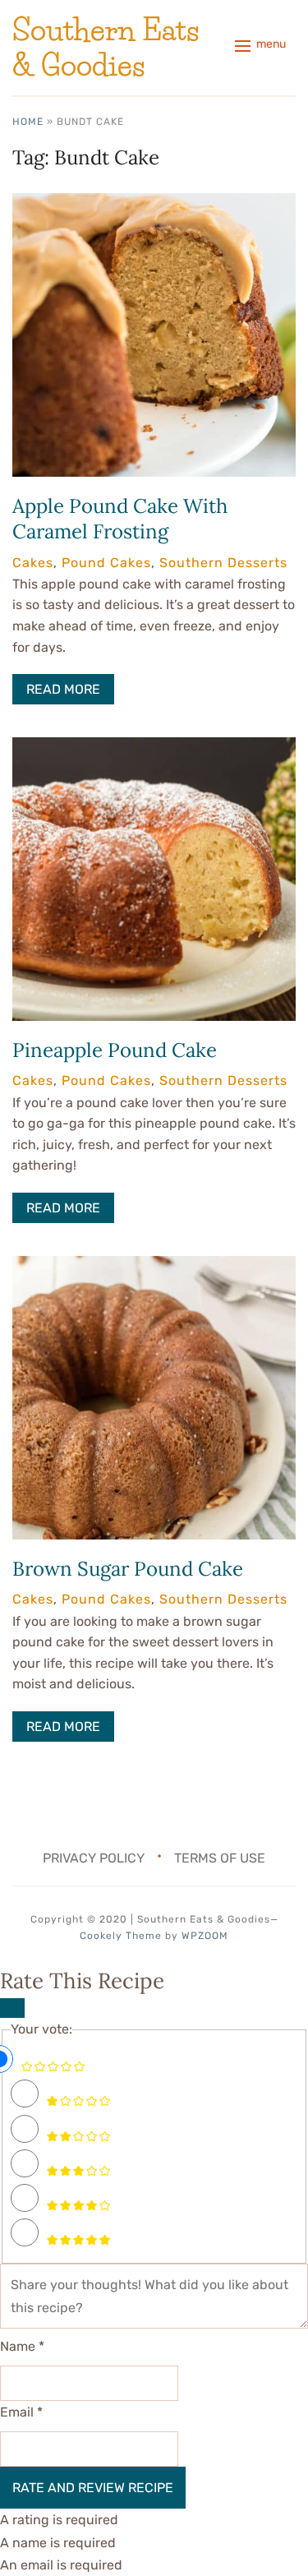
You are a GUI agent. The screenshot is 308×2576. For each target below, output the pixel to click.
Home (28, 122)
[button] (260, 46)
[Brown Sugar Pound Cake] (154, 1267)
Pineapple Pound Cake (115, 1050)
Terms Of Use (220, 1858)
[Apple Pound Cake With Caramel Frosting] (154, 204)
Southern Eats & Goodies (106, 47)
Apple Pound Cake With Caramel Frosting (120, 519)
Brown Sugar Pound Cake (128, 1569)
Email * (21, 2412)
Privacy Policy (94, 1858)
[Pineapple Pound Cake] (154, 748)
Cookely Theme (121, 1936)
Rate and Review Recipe (93, 2488)
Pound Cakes (106, 563)
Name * (22, 2346)
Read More (63, 689)
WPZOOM (205, 1936)
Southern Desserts (223, 563)
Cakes (33, 563)
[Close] (12, 2008)
